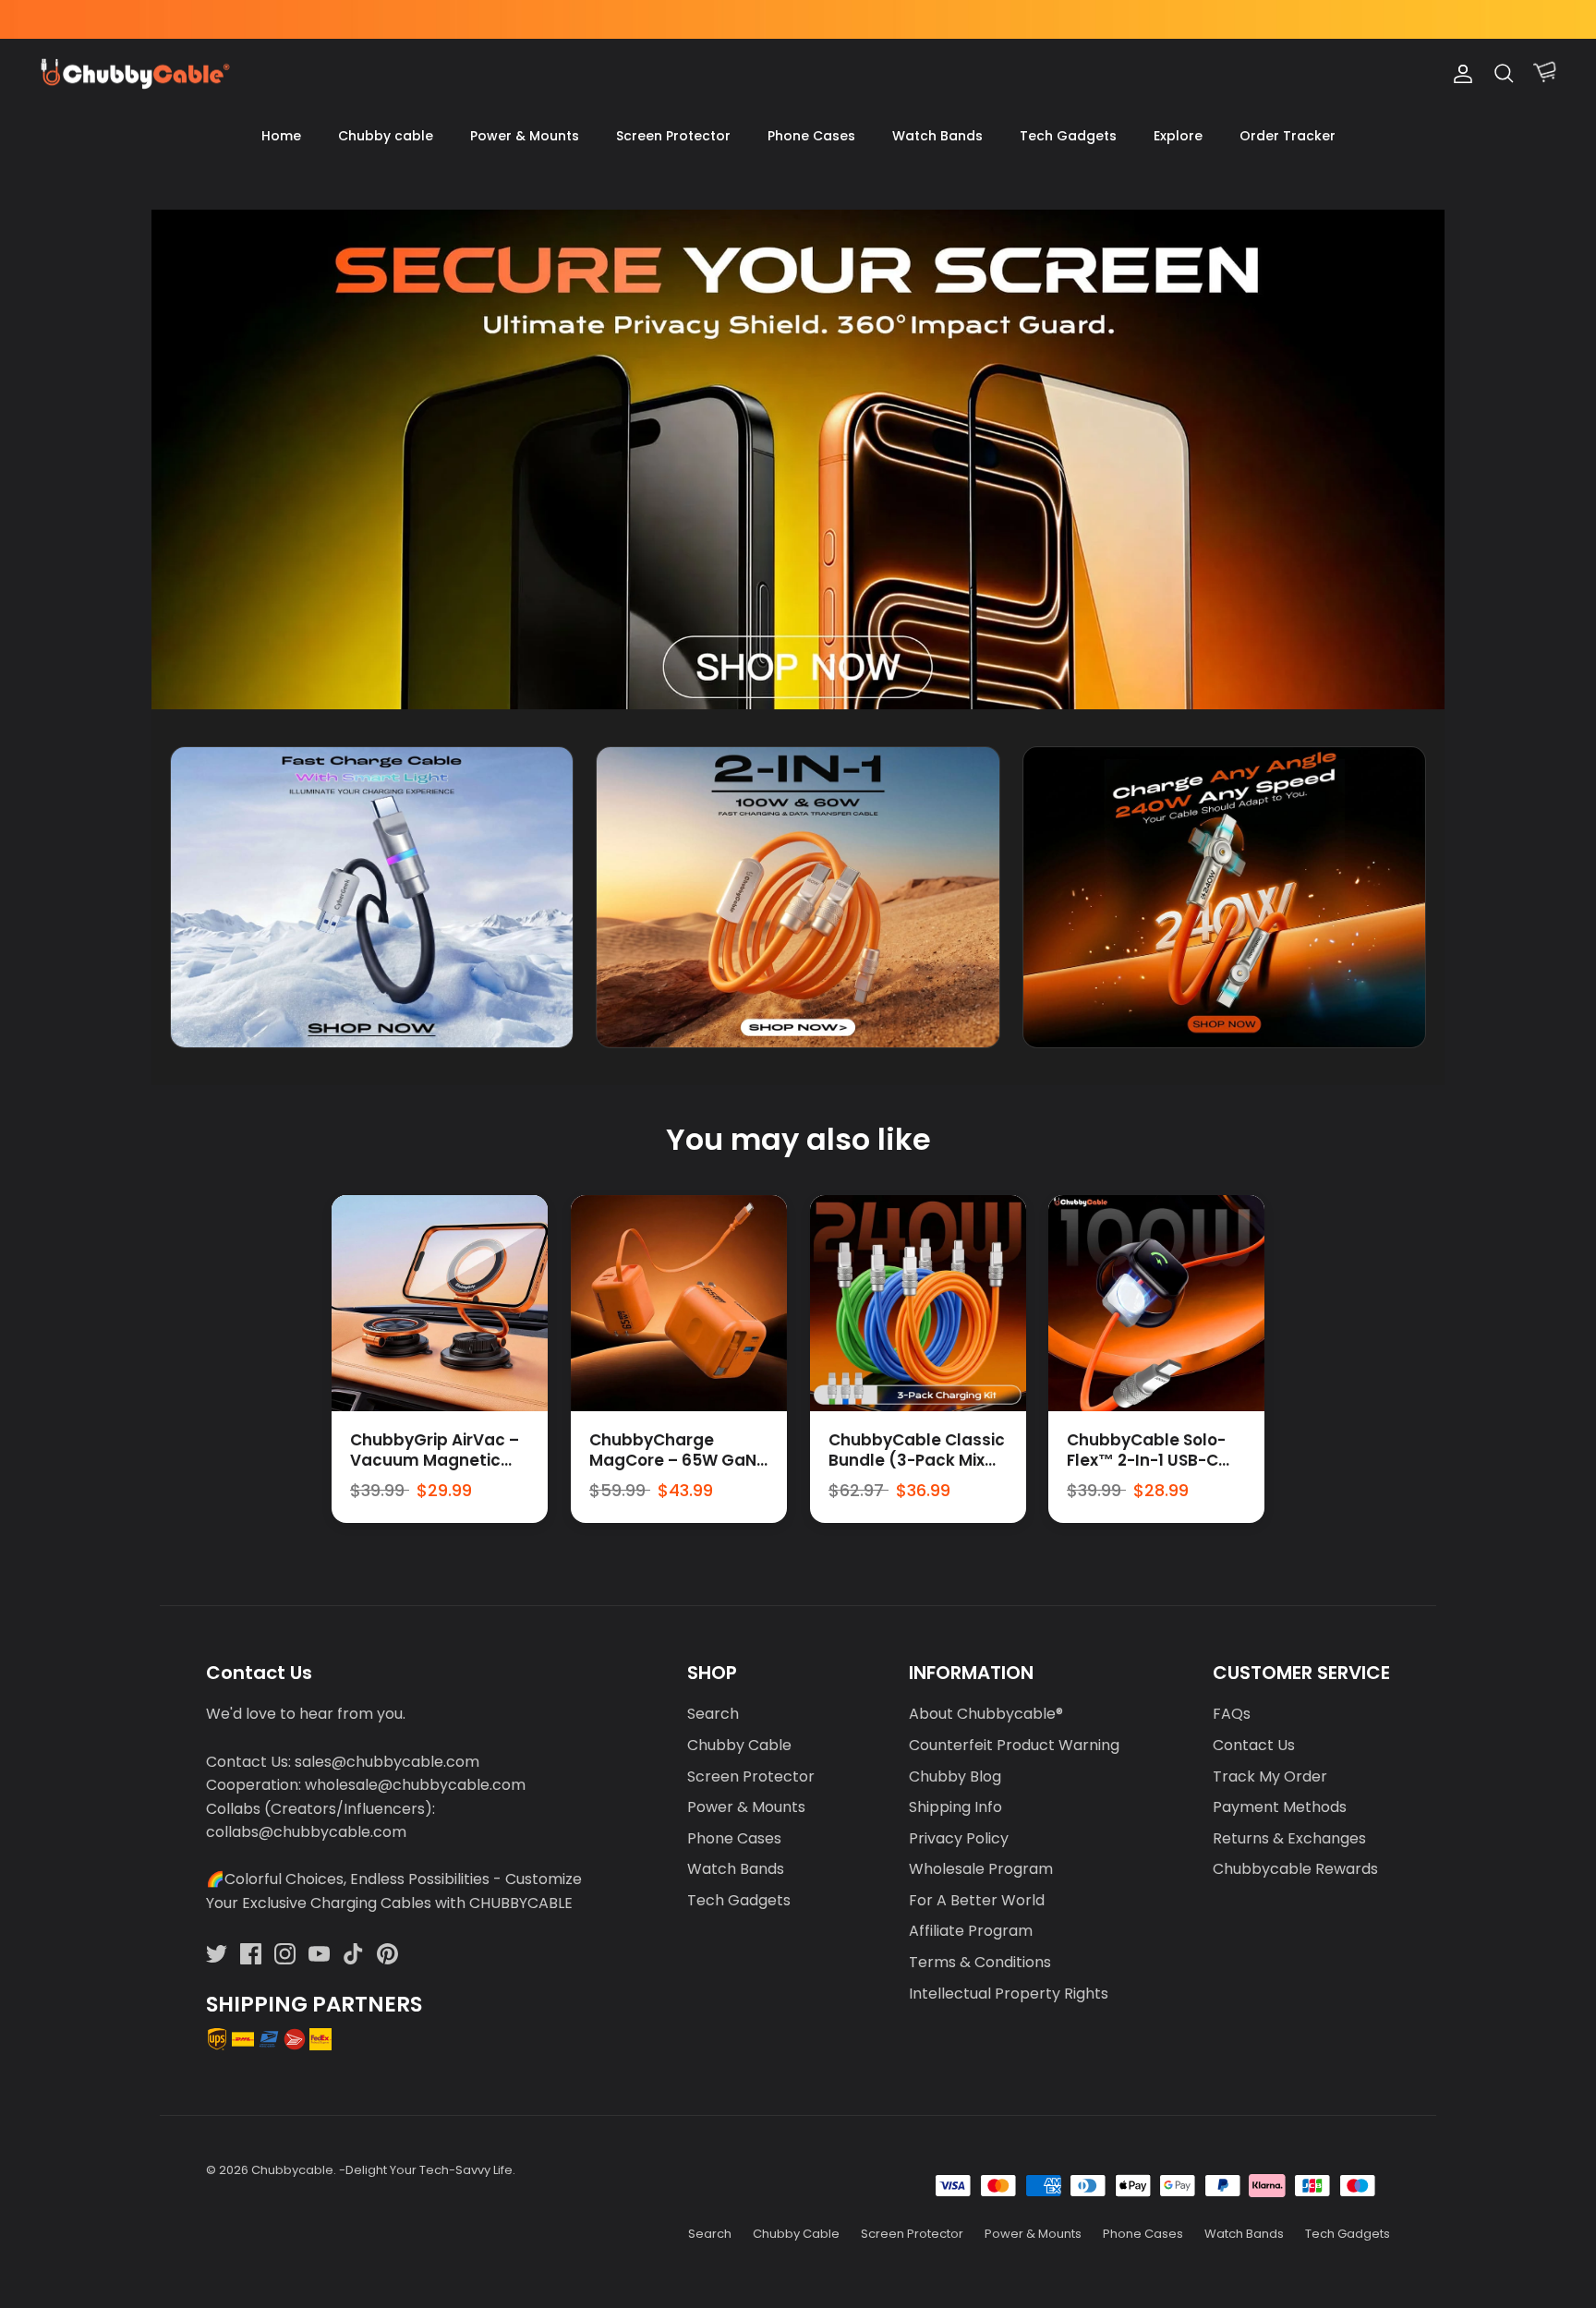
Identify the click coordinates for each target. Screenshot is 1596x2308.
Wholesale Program (981, 1869)
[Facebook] (251, 1954)
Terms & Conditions (980, 1962)
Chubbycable (292, 2170)
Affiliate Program (971, 1931)
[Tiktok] (353, 1954)
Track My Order (1270, 1776)
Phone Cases (811, 136)
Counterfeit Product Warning (1014, 1745)
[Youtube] (319, 1954)
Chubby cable (386, 136)
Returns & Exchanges (1289, 1838)
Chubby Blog (955, 1776)
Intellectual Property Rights (1009, 1994)
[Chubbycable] (134, 74)
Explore (1178, 136)
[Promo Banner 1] (372, 897)
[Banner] (798, 459)
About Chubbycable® (986, 1714)
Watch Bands (937, 136)
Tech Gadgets (1068, 136)
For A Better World (977, 1900)
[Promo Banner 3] (1224, 897)
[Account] (1459, 74)
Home (281, 136)
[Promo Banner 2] (798, 897)
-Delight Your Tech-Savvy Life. (427, 2170)
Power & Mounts (525, 136)
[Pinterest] (387, 1954)
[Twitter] (217, 1954)
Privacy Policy (959, 1838)
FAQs (1232, 1714)
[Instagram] (285, 1954)
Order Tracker (1288, 136)
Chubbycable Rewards (1295, 1869)
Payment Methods (1280, 1807)
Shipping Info (955, 1807)
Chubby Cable (739, 1745)
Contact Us (1254, 1745)
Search (713, 1714)
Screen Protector (673, 136)
